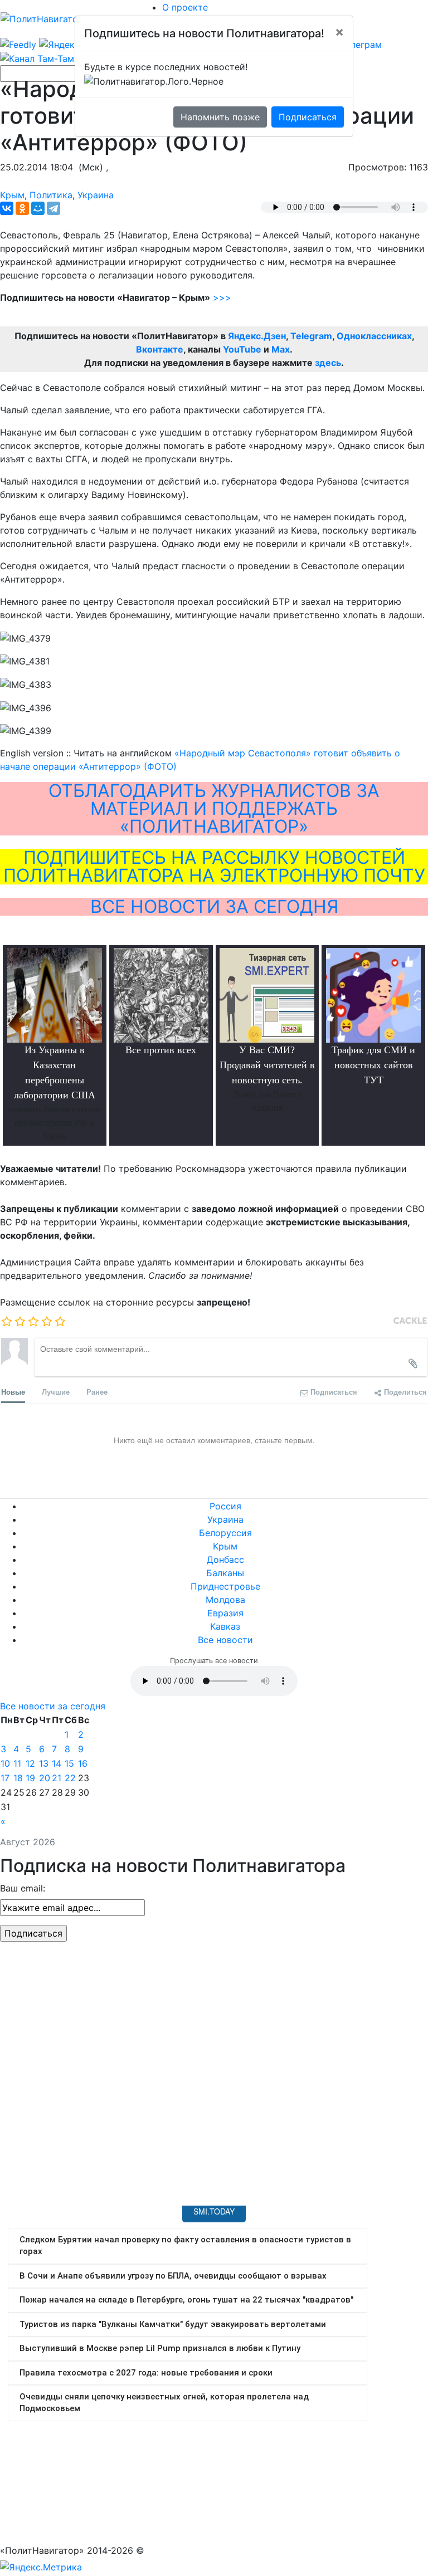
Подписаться (308, 117)
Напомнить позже (220, 117)
